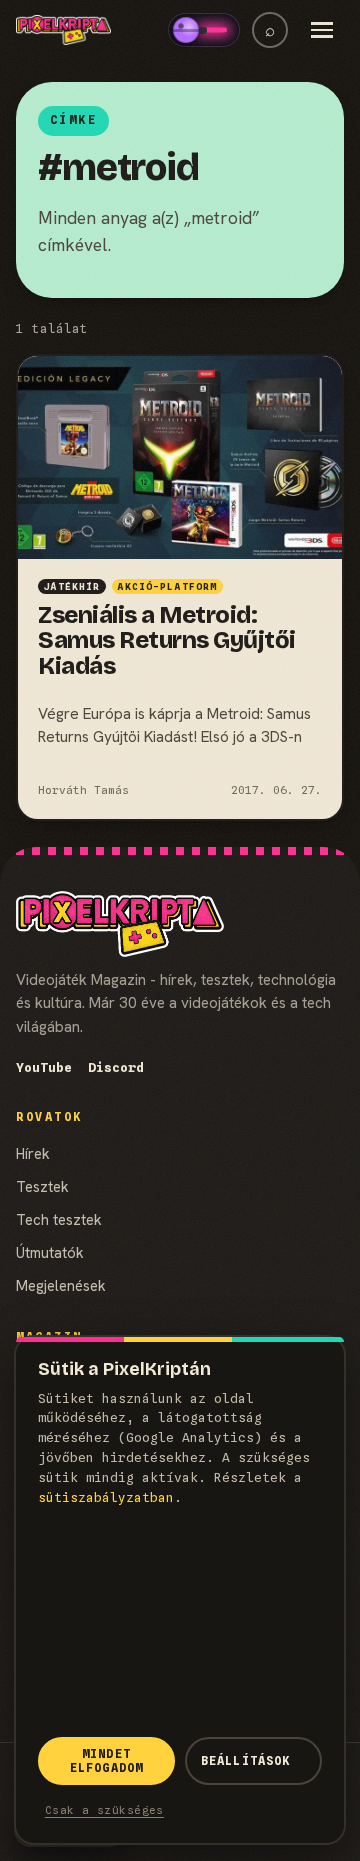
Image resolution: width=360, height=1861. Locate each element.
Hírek (33, 1153)
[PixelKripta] (63, 30)
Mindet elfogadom (106, 1761)
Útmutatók (50, 1252)
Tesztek (42, 1186)
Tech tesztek (59, 1219)
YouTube (44, 1067)
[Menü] (322, 30)
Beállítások (246, 1761)
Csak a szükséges (104, 1810)
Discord (116, 1067)
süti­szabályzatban (106, 1497)
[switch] (204, 30)
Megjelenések (61, 1285)
